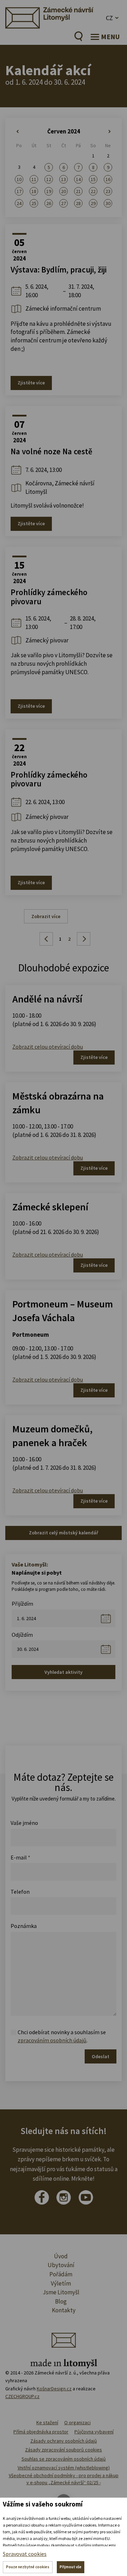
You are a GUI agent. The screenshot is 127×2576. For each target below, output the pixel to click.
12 (49, 179)
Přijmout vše (71, 2567)
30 (108, 203)
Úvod (61, 2256)
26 (49, 203)
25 (34, 203)
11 (34, 179)
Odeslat (101, 2056)
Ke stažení (47, 2422)
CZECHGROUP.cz (22, 2396)
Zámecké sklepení (50, 1207)
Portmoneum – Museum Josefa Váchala (63, 1311)
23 (108, 191)
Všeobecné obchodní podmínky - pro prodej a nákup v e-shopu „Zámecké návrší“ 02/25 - (64, 2479)
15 (93, 179)
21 (78, 191)
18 (34, 191)
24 (19, 203)
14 (78, 179)
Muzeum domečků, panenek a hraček (52, 1436)
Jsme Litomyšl (61, 2292)
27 (64, 203)
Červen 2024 (64, 131)
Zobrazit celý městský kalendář (64, 1533)
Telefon (20, 1892)
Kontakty (64, 2310)
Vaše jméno (24, 1823)
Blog (61, 2301)
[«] (19, 132)
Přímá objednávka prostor (41, 2432)
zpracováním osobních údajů (52, 2040)
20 (64, 191)
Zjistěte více (31, 383)
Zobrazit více (46, 916)
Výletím (61, 2283)
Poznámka (24, 1926)
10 (19, 179)
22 (93, 191)
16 (108, 179)
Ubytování (61, 2265)
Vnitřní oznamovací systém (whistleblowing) (64, 2468)
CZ (109, 18)
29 (93, 203)
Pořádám (61, 2274)
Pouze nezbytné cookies (28, 2567)
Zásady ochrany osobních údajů (64, 2441)
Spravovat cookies (25, 2554)
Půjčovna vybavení (94, 2432)
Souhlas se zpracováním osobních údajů (64, 2459)
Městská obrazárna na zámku (58, 1103)
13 (64, 179)
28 (78, 203)
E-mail (20, 1857)
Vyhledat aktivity (64, 1672)
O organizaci (77, 2422)
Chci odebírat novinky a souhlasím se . (62, 2036)
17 (19, 191)
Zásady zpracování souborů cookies (64, 2450)
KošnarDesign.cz (54, 2389)
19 (49, 191)
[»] (108, 132)
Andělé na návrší (47, 999)
